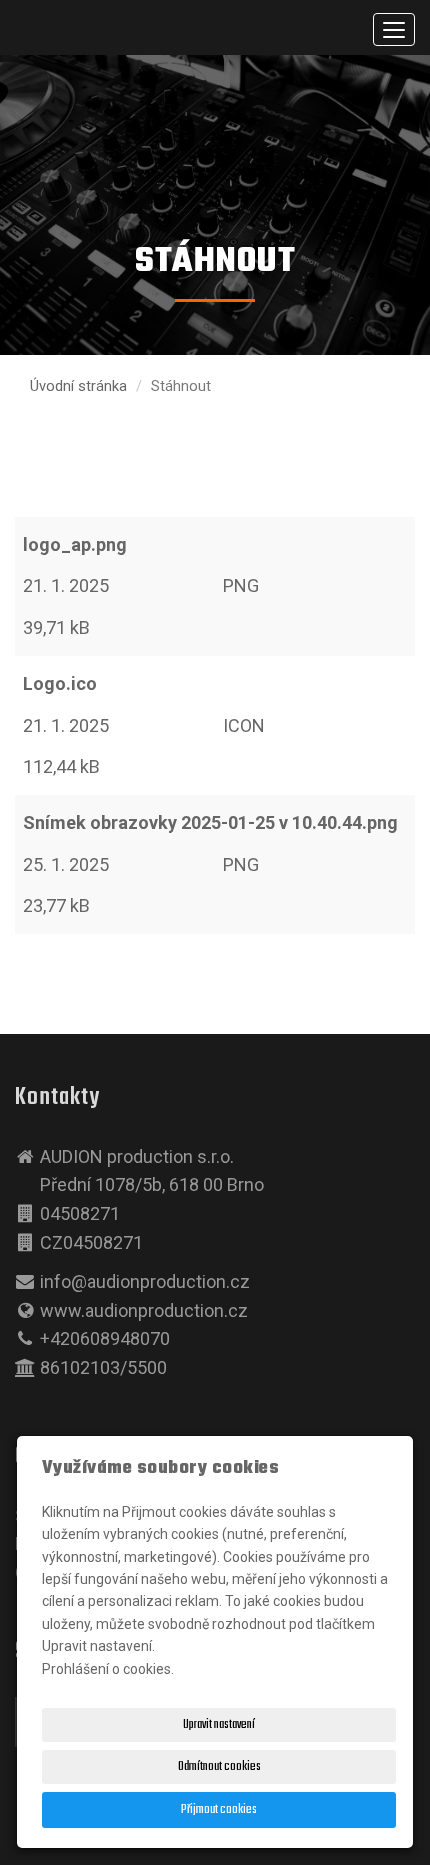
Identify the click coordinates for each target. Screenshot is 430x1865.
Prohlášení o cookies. (108, 1669)
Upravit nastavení (219, 1725)
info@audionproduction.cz (145, 1281)
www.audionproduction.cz (144, 1310)
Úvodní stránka (78, 386)
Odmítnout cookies (219, 1767)
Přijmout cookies (219, 1810)
